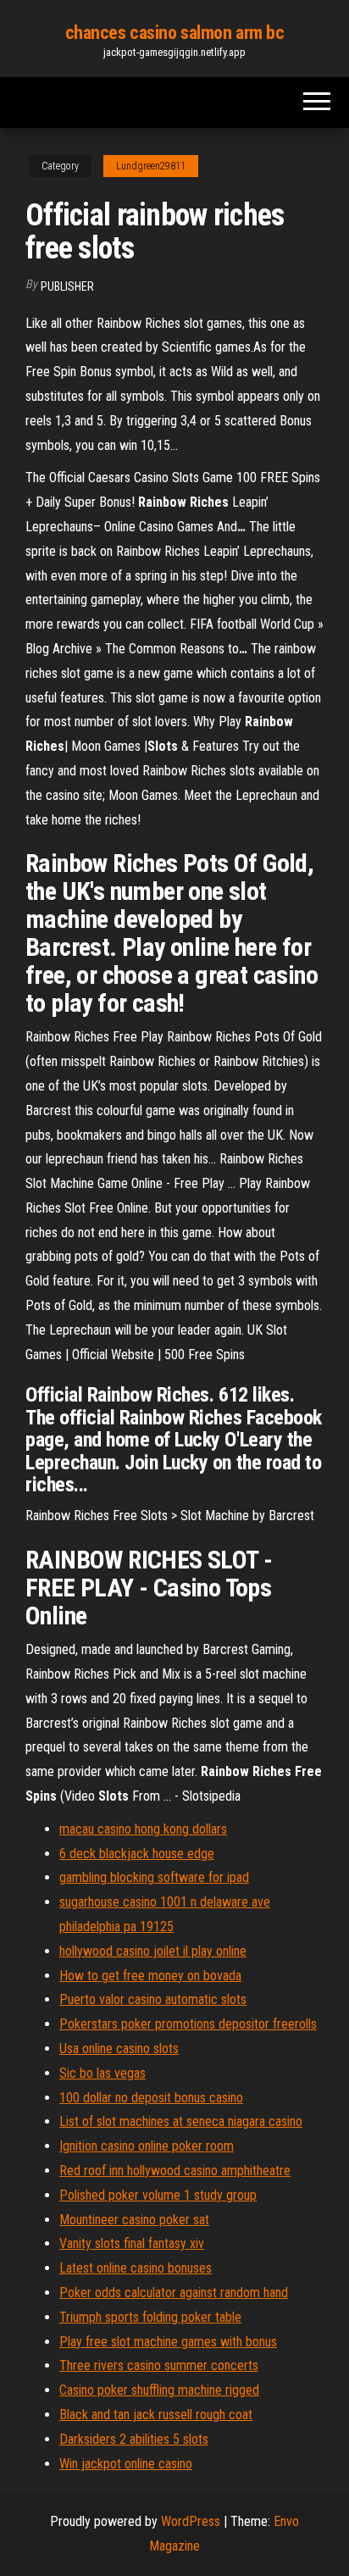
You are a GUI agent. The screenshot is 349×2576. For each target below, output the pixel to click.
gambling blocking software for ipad (154, 1877)
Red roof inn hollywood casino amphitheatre (175, 2171)
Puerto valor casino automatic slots (153, 1999)
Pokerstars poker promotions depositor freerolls (188, 2024)
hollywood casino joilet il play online (153, 1951)
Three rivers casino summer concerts (159, 2365)
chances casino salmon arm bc (175, 33)
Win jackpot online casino (126, 2464)
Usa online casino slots (119, 2049)
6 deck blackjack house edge (137, 1854)
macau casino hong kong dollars (143, 1829)
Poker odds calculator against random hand (174, 2293)
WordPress (191, 2521)
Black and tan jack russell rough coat (156, 2415)
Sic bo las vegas (102, 2073)
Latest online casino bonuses (136, 2268)
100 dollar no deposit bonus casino (151, 2098)
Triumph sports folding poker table (150, 2317)
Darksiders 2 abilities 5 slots (134, 2439)
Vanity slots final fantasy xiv (132, 2243)
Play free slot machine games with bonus (168, 2342)
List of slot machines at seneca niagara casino (181, 2121)
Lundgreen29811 (151, 166)
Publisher (67, 286)
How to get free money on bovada (150, 1976)
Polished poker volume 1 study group (158, 2195)
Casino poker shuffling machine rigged (159, 2390)
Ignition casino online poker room (147, 2146)
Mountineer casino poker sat (134, 2220)
